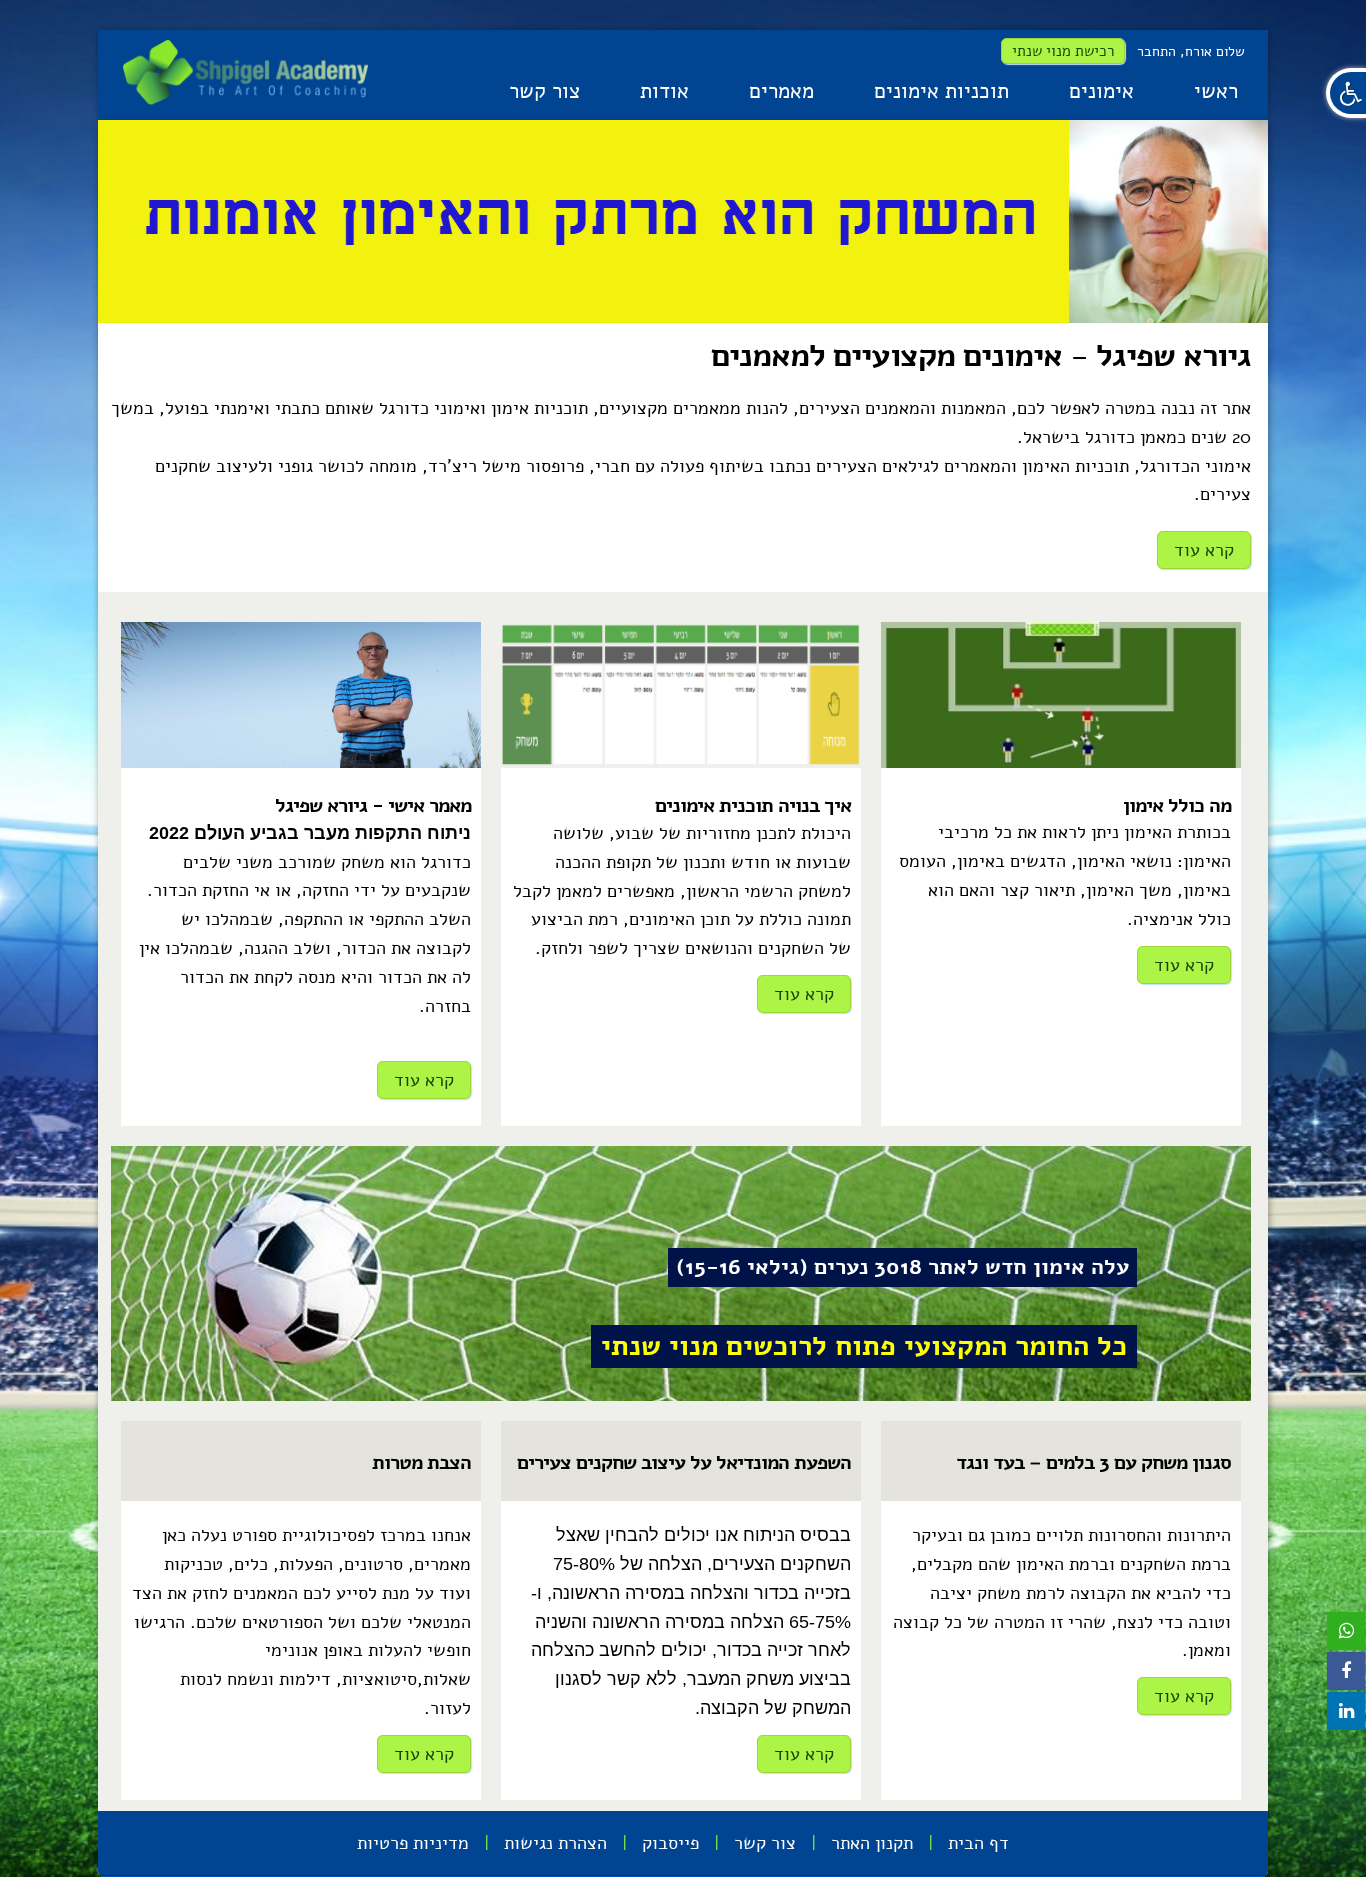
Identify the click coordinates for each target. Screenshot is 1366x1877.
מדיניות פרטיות (413, 1843)
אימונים (1101, 91)
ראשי (1216, 91)
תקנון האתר (872, 1843)
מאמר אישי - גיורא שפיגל (373, 805)
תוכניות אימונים (941, 91)
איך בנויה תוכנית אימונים (753, 805)
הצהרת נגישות (555, 1843)
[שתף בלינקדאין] (1346, 1711)
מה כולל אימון (1177, 805)
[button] (1346, 93)
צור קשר (544, 91)
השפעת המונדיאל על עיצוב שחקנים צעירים (684, 1462)
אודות (664, 91)
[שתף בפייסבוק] (1346, 1671)
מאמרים (781, 91)
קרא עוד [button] (1204, 550)
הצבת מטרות (421, 1462)
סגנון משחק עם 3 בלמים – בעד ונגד (1093, 1462)
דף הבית (978, 1843)
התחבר (1156, 51)
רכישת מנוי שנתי (1063, 51)
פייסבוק (670, 1843)
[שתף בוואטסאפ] (1346, 1631)
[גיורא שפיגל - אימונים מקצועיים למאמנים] (245, 71)
